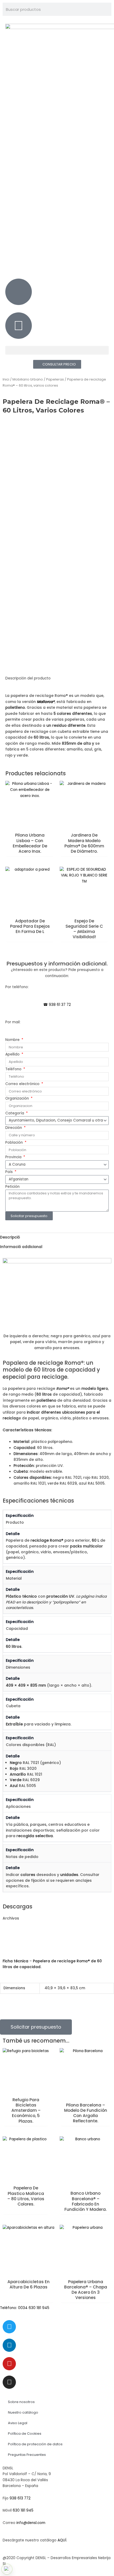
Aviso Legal (18, 2423)
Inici (6, 379)
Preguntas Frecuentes (27, 2455)
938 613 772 (21, 2498)
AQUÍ (62, 2540)
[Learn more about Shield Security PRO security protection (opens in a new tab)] (7, 2569)
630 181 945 (23, 2510)
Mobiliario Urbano (28, 379)
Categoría (15, 1113)
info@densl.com (31, 2523)
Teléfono (14, 1069)
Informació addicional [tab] (21, 1247)
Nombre (13, 1040)
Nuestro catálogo (23, 2412)
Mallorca (45, 702)
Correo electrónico (23, 1084)
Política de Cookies (25, 2434)
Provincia (14, 1157)
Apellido (13, 1054)
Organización (18, 1098)
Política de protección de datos (35, 2444)
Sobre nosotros (21, 2402)
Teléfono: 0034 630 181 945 (25, 2308)
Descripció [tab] (10, 1237)
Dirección (14, 1128)
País (10, 1172)
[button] (57, 350)
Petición (12, 1187)
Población (15, 1142)
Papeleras (55, 379)
